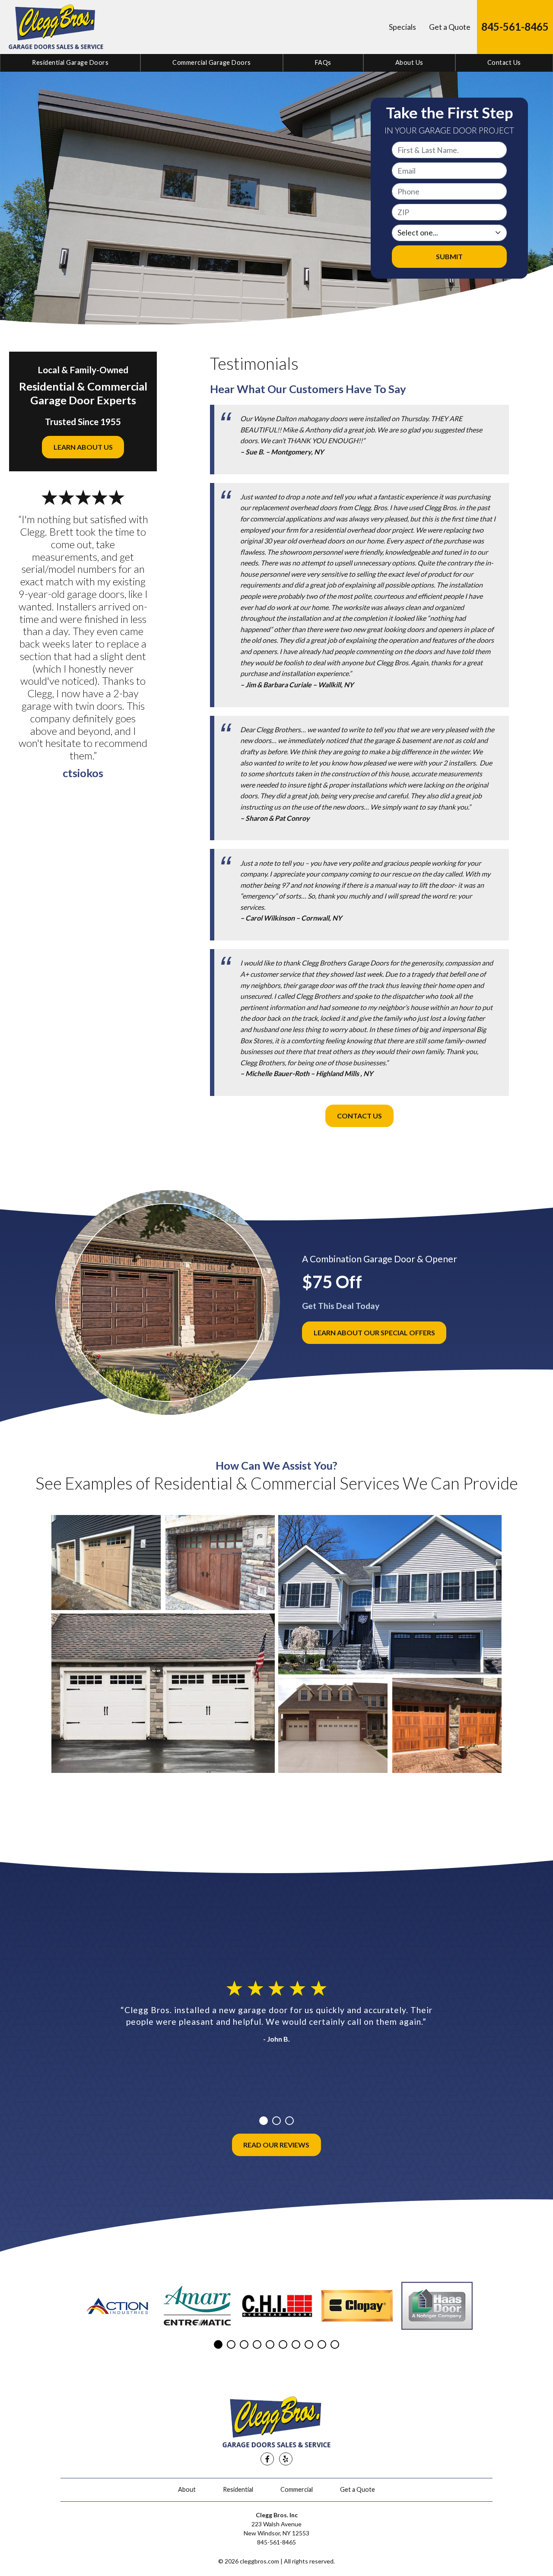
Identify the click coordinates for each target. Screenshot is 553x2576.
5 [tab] (270, 2344)
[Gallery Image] (106, 1563)
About (187, 2489)
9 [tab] (322, 2344)
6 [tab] (283, 2344)
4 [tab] (257, 2344)
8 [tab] (309, 2344)
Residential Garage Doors (70, 62)
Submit (449, 256)
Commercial (297, 2489)
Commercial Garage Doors (212, 62)
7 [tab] (296, 2344)
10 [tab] (335, 2344)
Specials (402, 27)
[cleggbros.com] (56, 27)
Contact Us (504, 62)
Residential (238, 2489)
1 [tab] (264, 2121)
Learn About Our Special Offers (374, 1332)
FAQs (323, 62)
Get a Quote (450, 27)
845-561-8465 (515, 27)
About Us (409, 62)
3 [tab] (289, 2121)
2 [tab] (276, 2121)
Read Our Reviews (276, 2145)
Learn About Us (83, 447)
